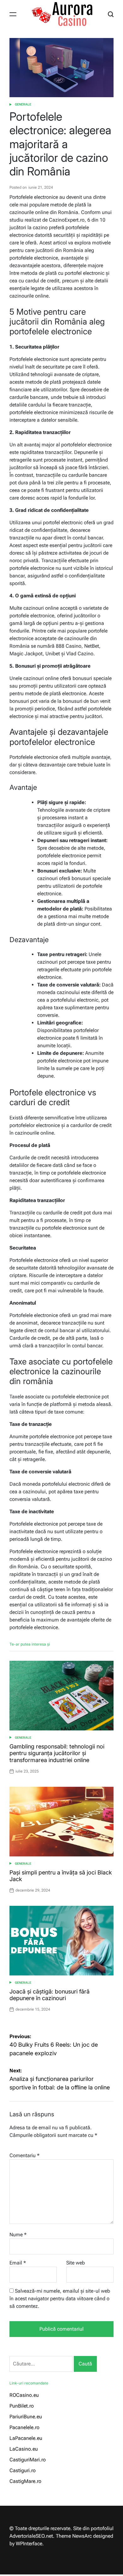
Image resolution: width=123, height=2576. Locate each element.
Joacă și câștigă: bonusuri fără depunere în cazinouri (50, 1995)
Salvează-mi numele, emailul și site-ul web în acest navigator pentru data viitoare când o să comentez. (60, 2299)
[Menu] (13, 14)
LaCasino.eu (24, 2449)
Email (18, 2263)
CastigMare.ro (25, 2481)
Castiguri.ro (23, 2470)
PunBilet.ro (22, 2406)
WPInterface (29, 2544)
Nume (18, 2235)
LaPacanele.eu (26, 2438)
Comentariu (24, 2155)
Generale (23, 104)
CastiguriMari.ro (28, 2460)
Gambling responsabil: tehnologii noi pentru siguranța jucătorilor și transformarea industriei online (57, 1753)
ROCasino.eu (24, 2395)
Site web (76, 2263)
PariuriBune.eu (26, 2417)
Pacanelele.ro (24, 2427)
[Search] (111, 14)
